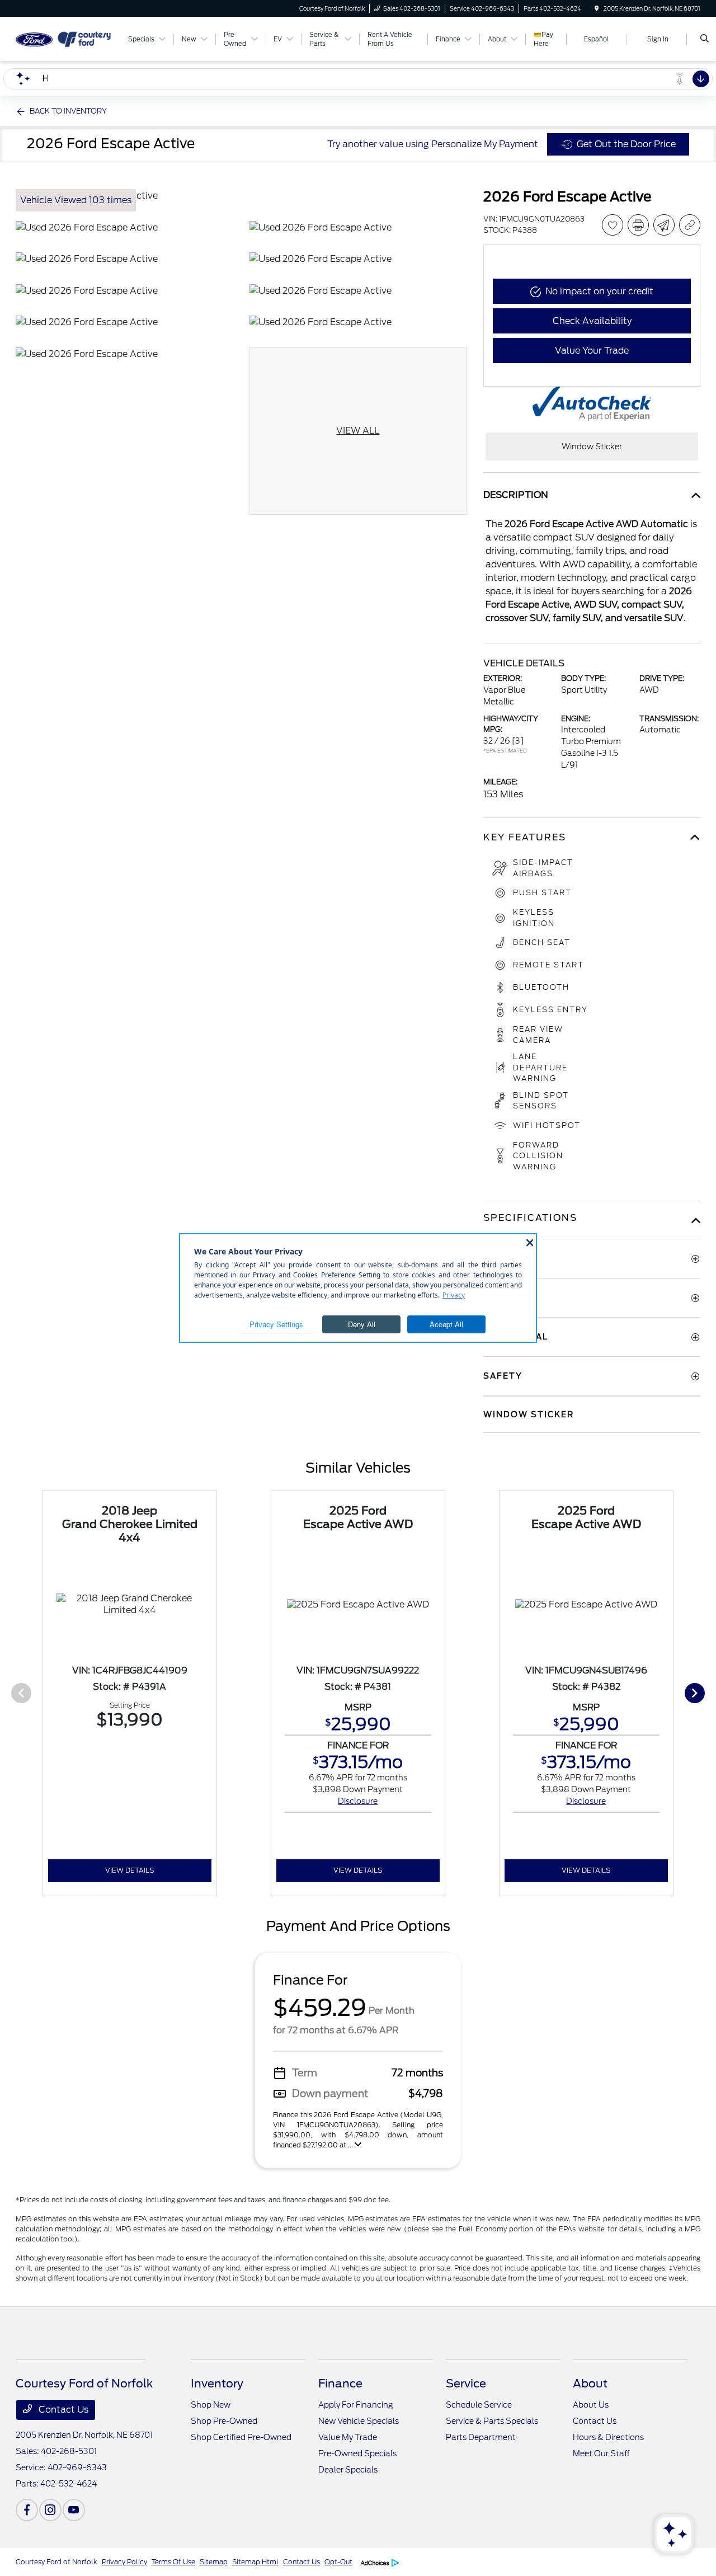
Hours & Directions (608, 2437)
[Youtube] (74, 2510)
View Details (129, 1870)
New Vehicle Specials (359, 2421)
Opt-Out (338, 2562)
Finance (340, 2384)
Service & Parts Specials (492, 2421)
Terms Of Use (173, 2562)
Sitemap (214, 2562)
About (590, 2384)
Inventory (217, 2384)
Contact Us (62, 2410)
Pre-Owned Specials (357, 2453)
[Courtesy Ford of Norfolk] (66, 38)
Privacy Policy (124, 2562)
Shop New (211, 2405)
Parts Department (481, 2437)
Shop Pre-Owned (224, 2421)
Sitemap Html (255, 2562)
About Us (591, 2405)
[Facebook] (27, 2510)
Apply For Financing (355, 2405)
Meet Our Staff (601, 2453)
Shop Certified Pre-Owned (241, 2437)
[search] (705, 39)
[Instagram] (50, 2510)
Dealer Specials (348, 2470)
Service (466, 2384)
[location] (597, 8)
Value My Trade (348, 2437)
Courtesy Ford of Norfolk (56, 2562)
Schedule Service (479, 2405)
